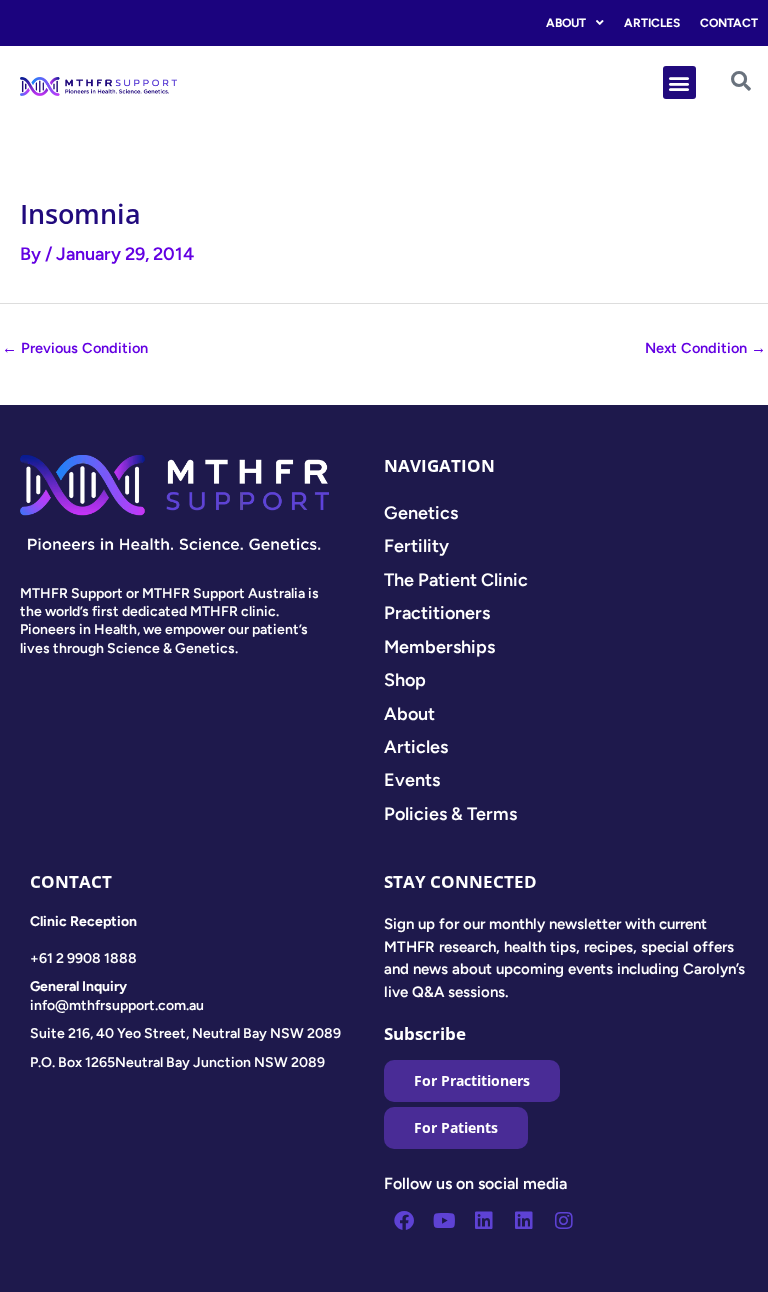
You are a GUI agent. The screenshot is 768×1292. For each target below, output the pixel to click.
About (566, 23)
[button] (679, 82)
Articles (652, 23)
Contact (729, 23)
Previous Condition (75, 348)
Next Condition (705, 348)
